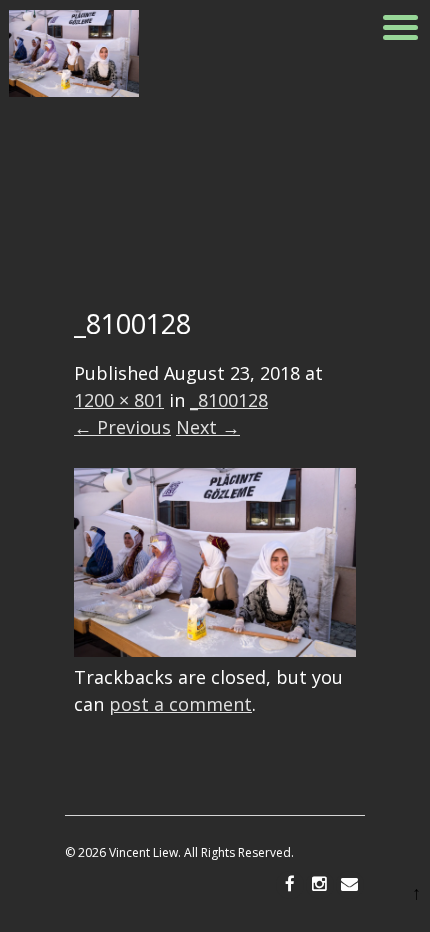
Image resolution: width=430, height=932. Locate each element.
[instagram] (320, 885)
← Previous (122, 427)
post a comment (180, 704)
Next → (208, 427)
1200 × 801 (119, 400)
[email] (350, 885)
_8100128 (229, 400)
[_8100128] (215, 650)
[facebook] (290, 885)
